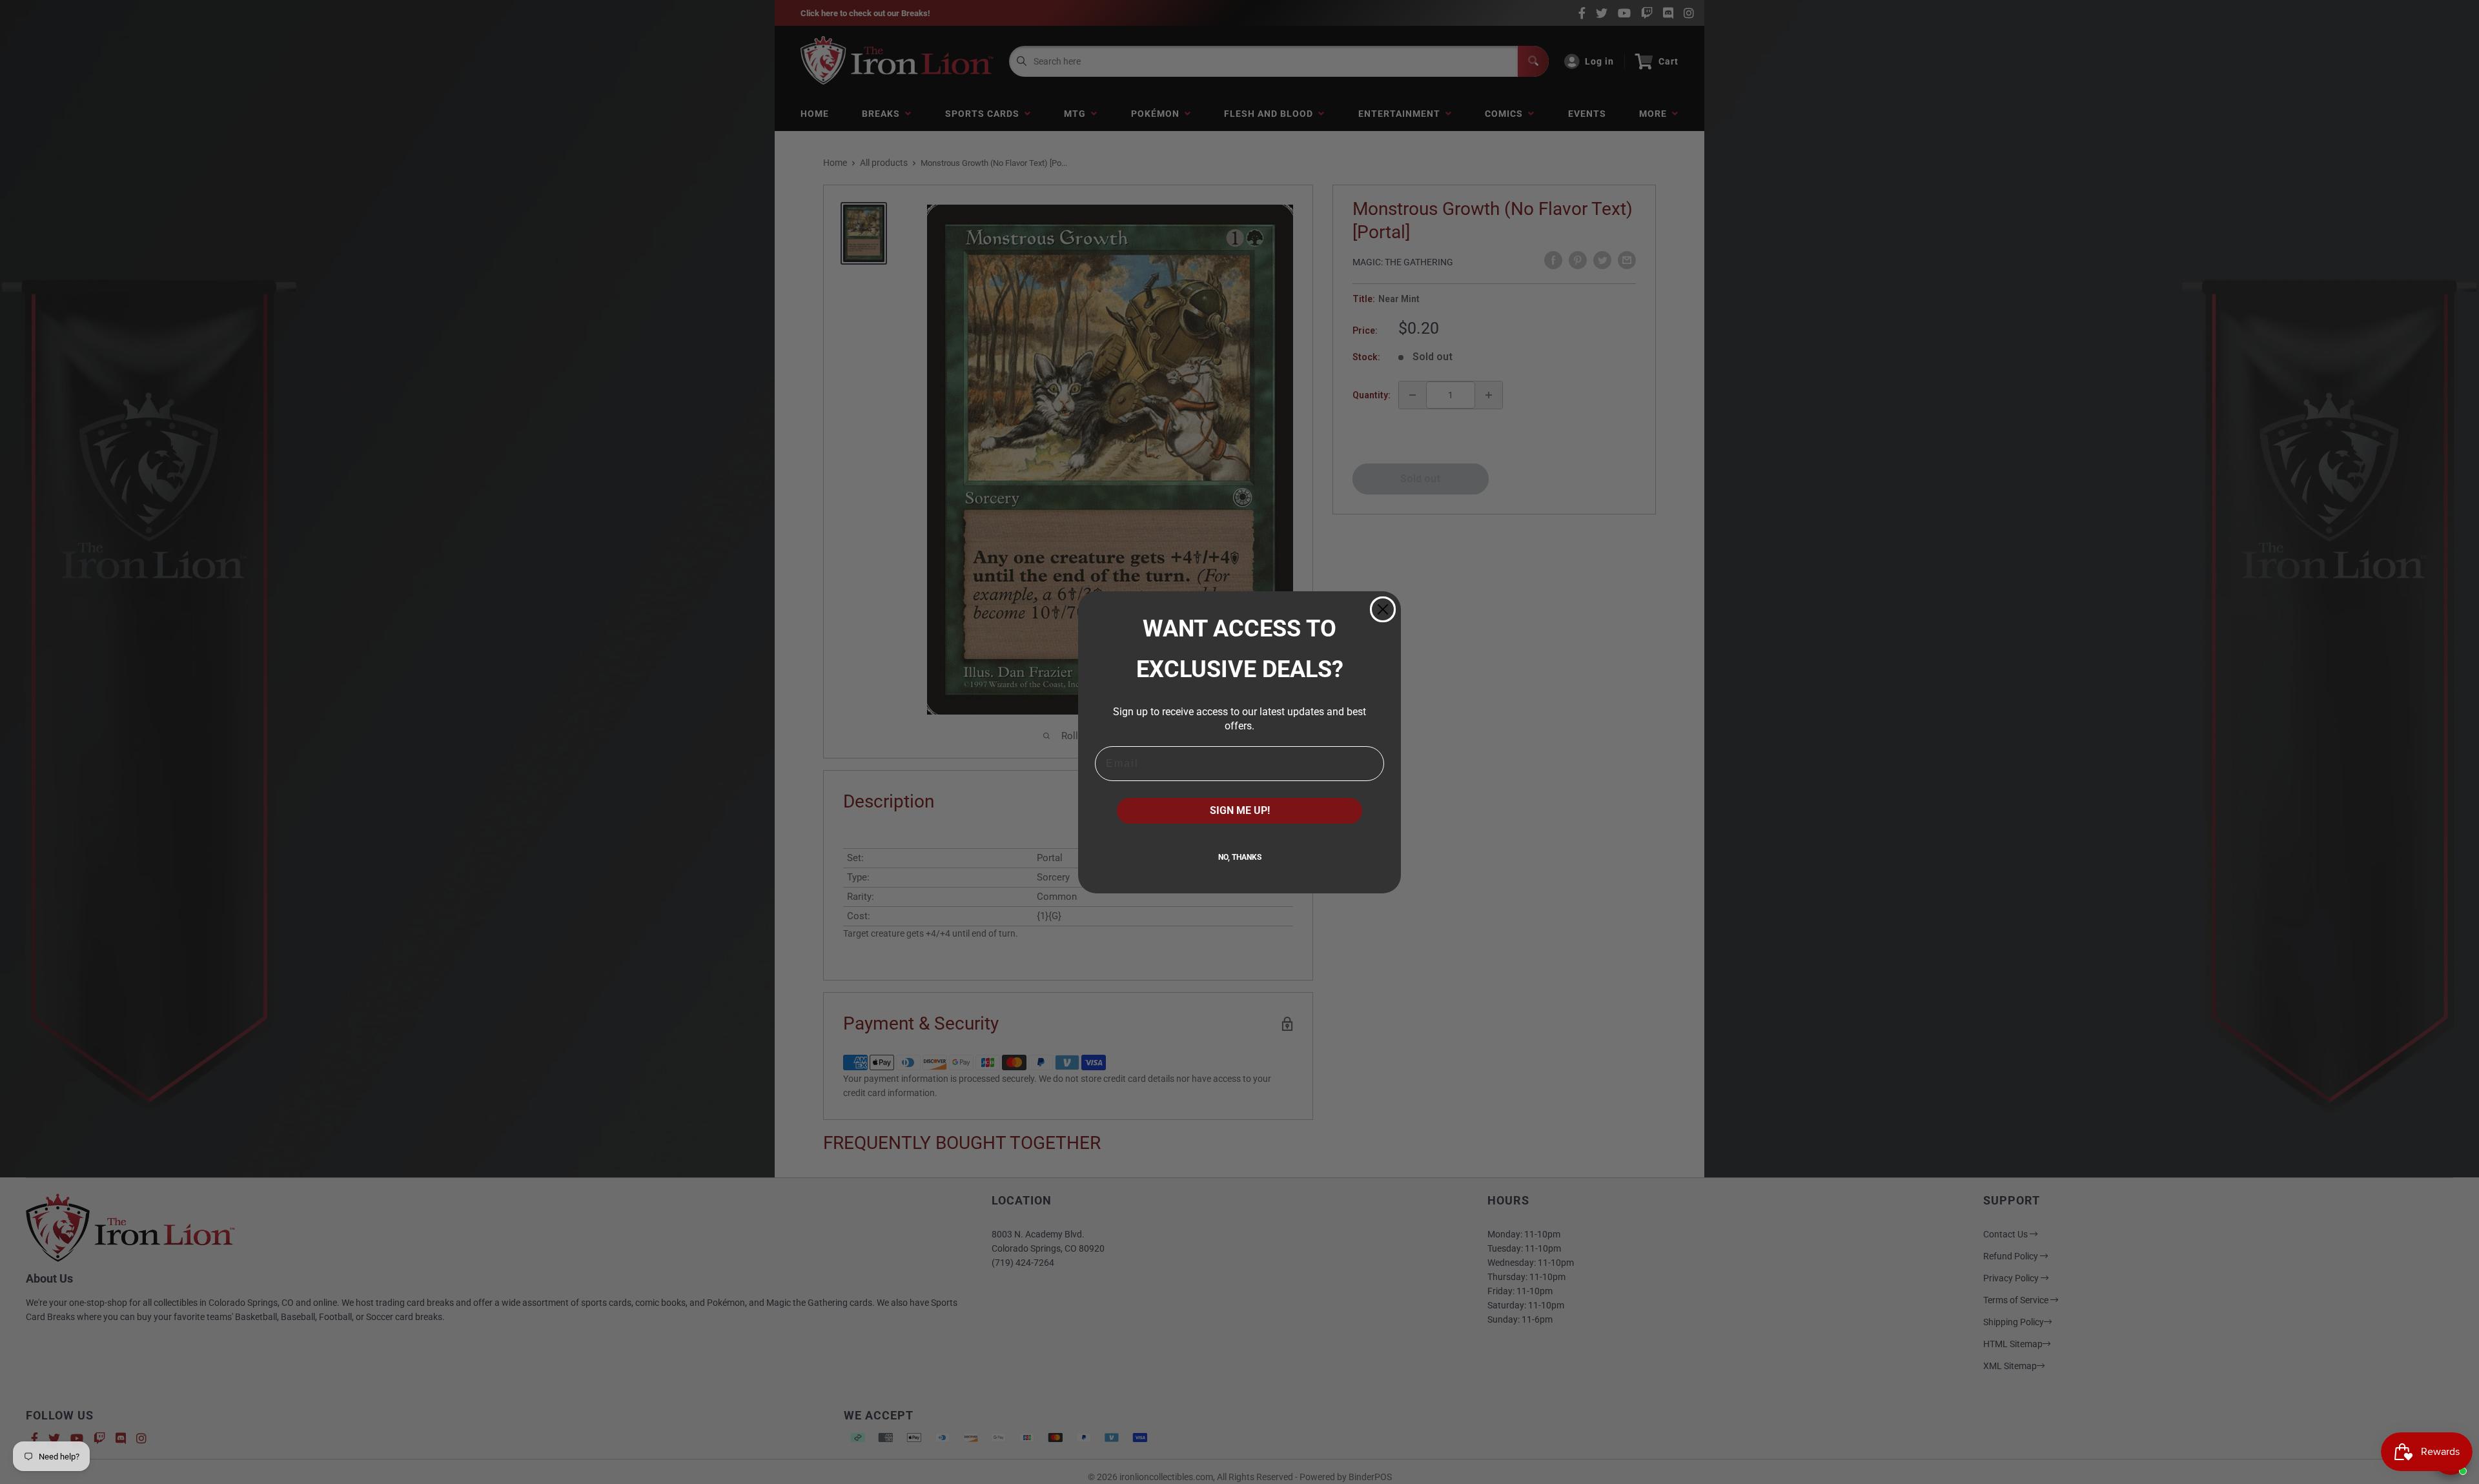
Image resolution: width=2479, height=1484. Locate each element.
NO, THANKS (1240, 857)
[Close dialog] (1383, 609)
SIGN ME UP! (1240, 810)
